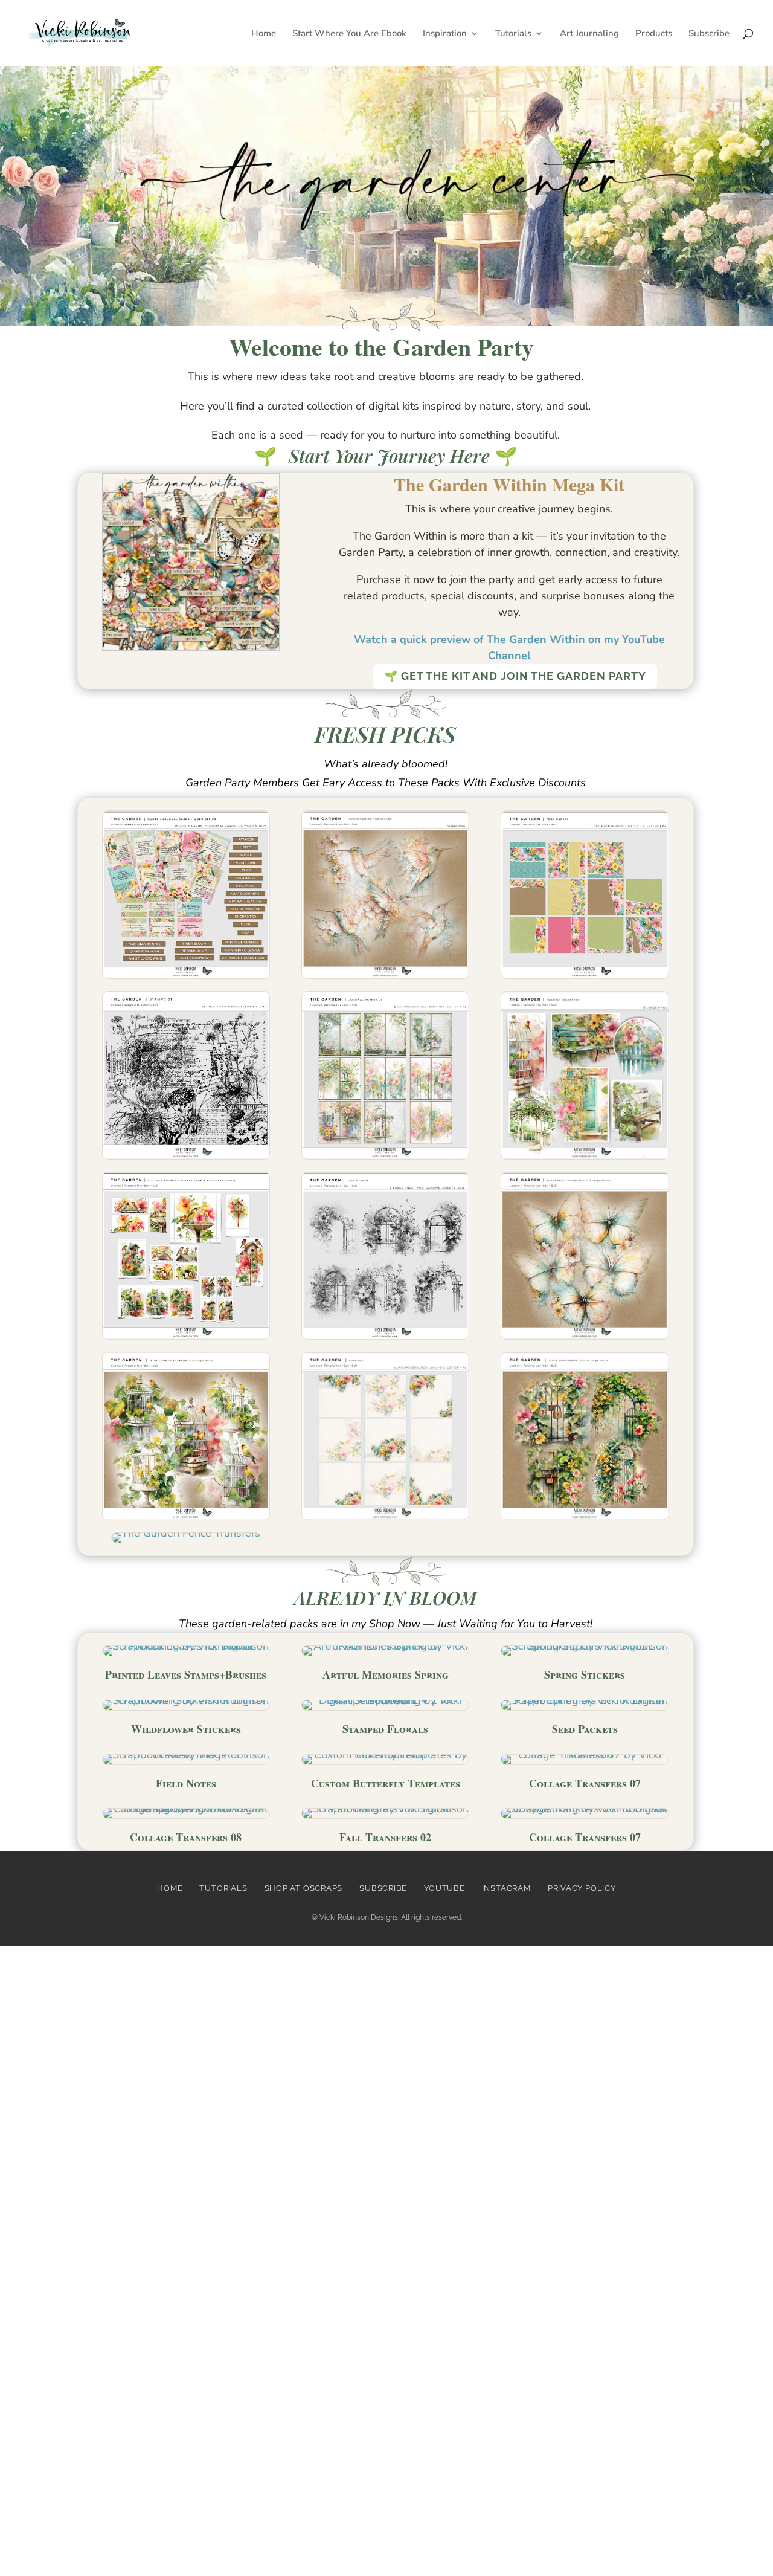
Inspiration (445, 34)
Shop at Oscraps (304, 1888)
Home (264, 34)
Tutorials (513, 34)
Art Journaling (589, 34)
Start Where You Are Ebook (349, 34)
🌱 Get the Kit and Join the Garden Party (515, 676)
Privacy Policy (582, 1888)
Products (654, 34)
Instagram (506, 1888)
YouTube (444, 1888)
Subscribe (709, 34)
